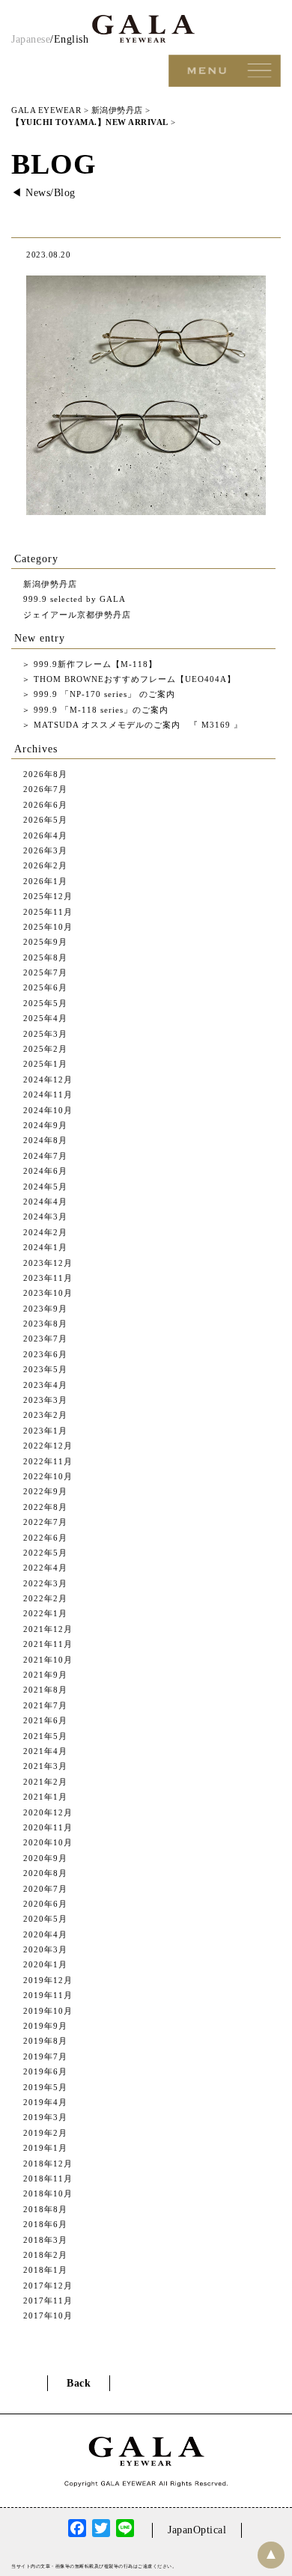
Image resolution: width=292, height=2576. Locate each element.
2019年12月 (48, 1980)
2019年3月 (45, 2117)
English (72, 39)
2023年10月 (48, 1293)
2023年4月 (45, 1385)
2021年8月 (45, 1690)
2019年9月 (45, 2026)
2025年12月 (48, 896)
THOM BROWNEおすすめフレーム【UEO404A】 (133, 679)
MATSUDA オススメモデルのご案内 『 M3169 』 (137, 725)
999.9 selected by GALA (74, 599)
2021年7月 (45, 1705)
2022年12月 (48, 1446)
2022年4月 (45, 1568)
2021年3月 (45, 1766)
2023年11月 (48, 1278)
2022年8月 (45, 1507)
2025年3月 (45, 1034)
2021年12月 (48, 1629)
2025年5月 (45, 1003)
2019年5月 (45, 2087)
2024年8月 (45, 1140)
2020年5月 (45, 1919)
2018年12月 (48, 2164)
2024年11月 (48, 1094)
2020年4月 (45, 1934)
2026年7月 (45, 789)
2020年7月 (45, 1889)
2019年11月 (48, 1995)
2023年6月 (45, 1354)
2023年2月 (45, 1415)
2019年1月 (45, 2148)
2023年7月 (45, 1339)
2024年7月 (45, 1156)
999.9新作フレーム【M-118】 (94, 664)
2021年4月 (45, 1751)
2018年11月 (48, 2178)
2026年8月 (45, 774)
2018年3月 (45, 2240)
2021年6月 (45, 1720)
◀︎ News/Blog (43, 193)
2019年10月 (48, 2011)
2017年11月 (48, 2301)
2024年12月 (48, 1080)
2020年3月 (45, 1949)
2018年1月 (45, 2270)
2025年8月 (45, 957)
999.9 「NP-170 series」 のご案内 (103, 694)
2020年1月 (45, 1964)
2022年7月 (45, 1522)
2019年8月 (45, 2041)
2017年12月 (48, 2286)
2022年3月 (45, 1583)
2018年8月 (45, 2209)
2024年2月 (45, 1232)
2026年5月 (45, 820)
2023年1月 (45, 1431)
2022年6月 (45, 1538)
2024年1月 (45, 1247)
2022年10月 (48, 1476)
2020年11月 (48, 1827)
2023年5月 (45, 1369)
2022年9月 (45, 1491)
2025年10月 (48, 927)
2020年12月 (48, 1812)
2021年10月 (48, 1660)
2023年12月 (48, 1263)
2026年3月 (45, 850)
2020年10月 (48, 1842)
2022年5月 (45, 1553)
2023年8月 (45, 1324)
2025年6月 (45, 987)
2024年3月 (45, 1217)
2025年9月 (45, 942)
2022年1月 (45, 1613)
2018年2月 (45, 2255)
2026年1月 (45, 881)
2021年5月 (45, 1736)
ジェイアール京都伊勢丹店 (77, 615)
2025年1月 (45, 1064)
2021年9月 (45, 1675)
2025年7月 (45, 972)
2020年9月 (45, 1858)
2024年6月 (45, 1171)
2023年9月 (45, 1309)
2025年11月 (48, 912)
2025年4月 (45, 1018)
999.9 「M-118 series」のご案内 (100, 710)
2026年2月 (45, 865)
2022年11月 (48, 1461)
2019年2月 (45, 2133)
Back (79, 2383)
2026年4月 (45, 835)
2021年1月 (45, 1797)
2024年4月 (45, 1202)
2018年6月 (45, 2224)
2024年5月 (45, 1187)
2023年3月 (45, 1400)
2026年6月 (45, 805)
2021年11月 (48, 1644)
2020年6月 (45, 1904)
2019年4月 (45, 2102)
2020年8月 (45, 1873)
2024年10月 (48, 1110)
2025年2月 (45, 1049)
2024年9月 (45, 1125)
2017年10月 (48, 2315)
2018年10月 (48, 2193)
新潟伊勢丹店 (50, 584)
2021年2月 (45, 1782)
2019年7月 (45, 2056)
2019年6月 (45, 2071)
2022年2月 (45, 1598)
